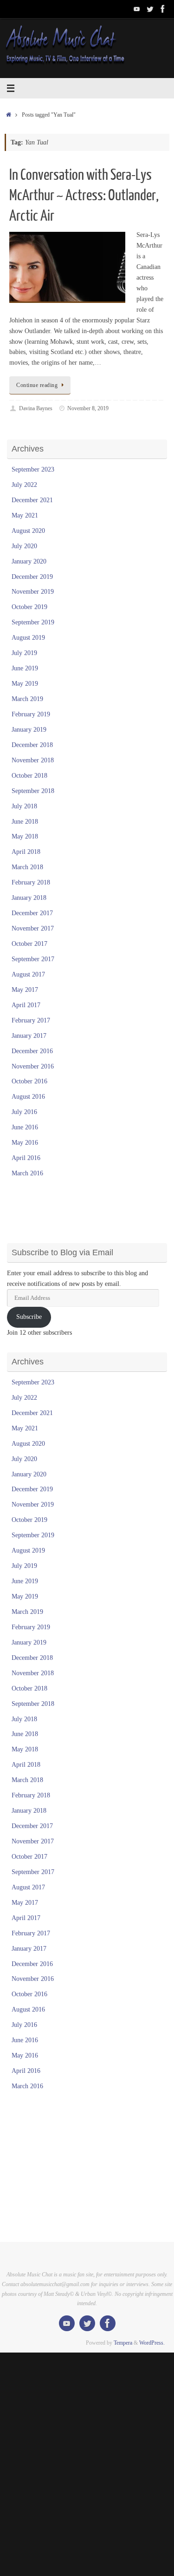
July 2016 (24, 1112)
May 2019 (25, 684)
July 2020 (24, 546)
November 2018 (33, 760)
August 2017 (28, 974)
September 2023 (33, 469)
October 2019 (29, 607)
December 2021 (32, 500)
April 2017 (26, 1005)
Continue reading (37, 385)
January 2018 (29, 898)
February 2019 (31, 714)
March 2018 (27, 867)
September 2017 (33, 959)
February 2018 (31, 882)
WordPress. (152, 2343)
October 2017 (29, 944)
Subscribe (29, 1317)
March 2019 (27, 699)
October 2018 (29, 776)
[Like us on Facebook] (163, 9)
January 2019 (29, 730)
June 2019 (25, 668)
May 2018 (25, 836)
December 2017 (32, 913)
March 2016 (27, 1173)
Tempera (123, 2343)
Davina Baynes (36, 408)
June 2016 (25, 1127)
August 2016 (28, 1097)
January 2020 (29, 561)
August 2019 (28, 638)
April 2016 (26, 1158)
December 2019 (32, 577)
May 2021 (25, 515)
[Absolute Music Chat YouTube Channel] (137, 9)
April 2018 (26, 852)
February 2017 (31, 1020)
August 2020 (28, 531)
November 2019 (33, 592)
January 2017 (29, 1036)
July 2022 (24, 485)
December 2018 (32, 745)
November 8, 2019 (88, 408)
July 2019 (24, 653)
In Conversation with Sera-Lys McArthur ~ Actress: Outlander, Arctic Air (84, 196)
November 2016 (33, 1066)
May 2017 (25, 990)
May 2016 (25, 1143)
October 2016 (29, 1081)
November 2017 (33, 928)
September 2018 (33, 791)
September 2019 (33, 622)
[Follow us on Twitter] (150, 9)
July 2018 (24, 806)
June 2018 (25, 822)
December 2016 (32, 1051)
